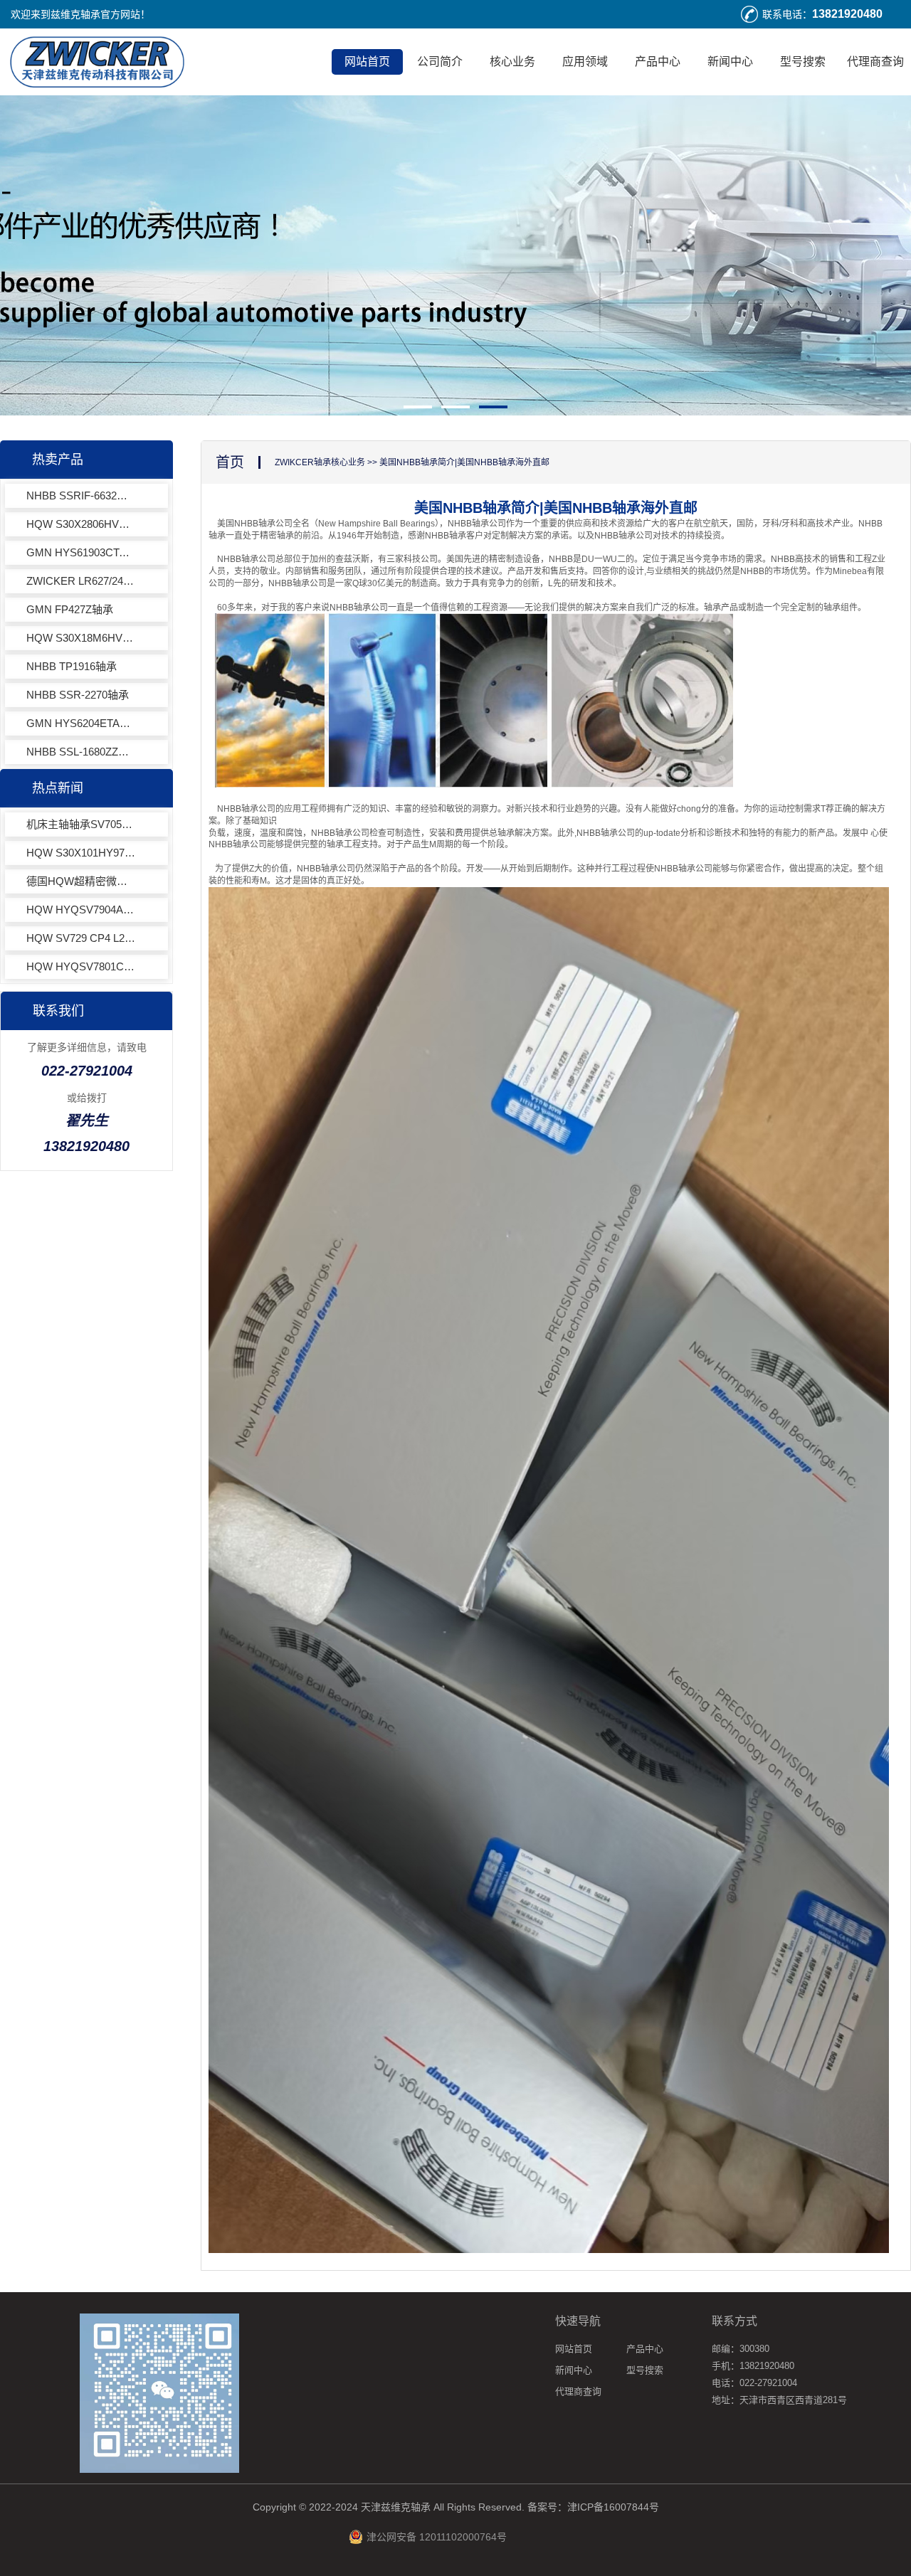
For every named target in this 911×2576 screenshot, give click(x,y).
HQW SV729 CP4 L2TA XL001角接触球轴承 (81, 938)
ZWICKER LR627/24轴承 (81, 581)
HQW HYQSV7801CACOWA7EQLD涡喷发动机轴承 (81, 966)
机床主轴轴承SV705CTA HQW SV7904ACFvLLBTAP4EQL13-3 (81, 824)
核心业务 (512, 62)
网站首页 (367, 62)
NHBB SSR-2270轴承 (78, 695)
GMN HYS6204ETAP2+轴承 (81, 723)
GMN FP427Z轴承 (70, 609)
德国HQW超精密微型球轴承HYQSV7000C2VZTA (81, 881)
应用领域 (585, 62)
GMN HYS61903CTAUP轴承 (81, 552)
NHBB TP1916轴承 (72, 666)
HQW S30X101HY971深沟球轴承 (81, 853)
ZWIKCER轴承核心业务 (320, 462)
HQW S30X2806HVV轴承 (81, 524)
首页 (230, 462)
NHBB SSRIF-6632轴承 (81, 495)
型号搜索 (803, 62)
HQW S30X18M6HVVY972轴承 (81, 638)
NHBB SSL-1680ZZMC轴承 (81, 752)
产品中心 (658, 62)
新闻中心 (730, 62)
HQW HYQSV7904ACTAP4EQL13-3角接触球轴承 (81, 910)
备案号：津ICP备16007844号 (593, 2507)
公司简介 (440, 62)
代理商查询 (875, 62)
